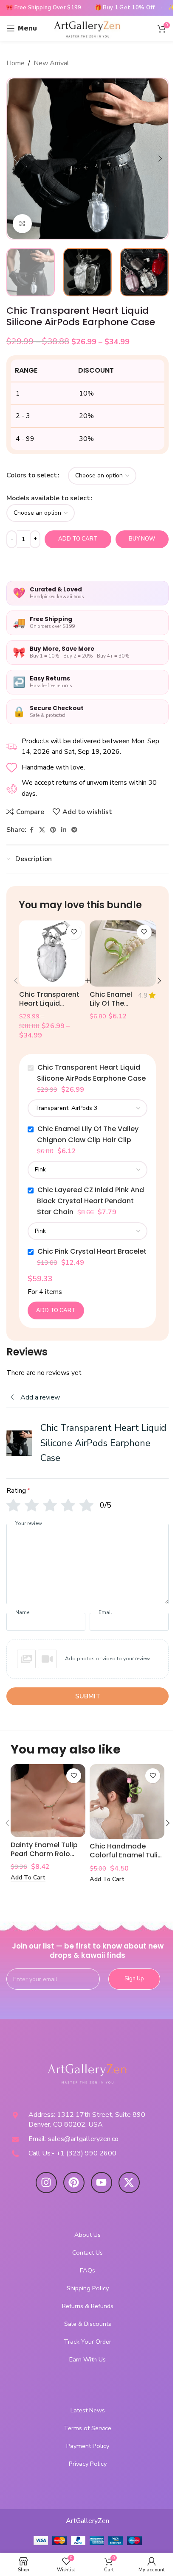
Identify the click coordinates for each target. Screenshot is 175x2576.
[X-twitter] (129, 2183)
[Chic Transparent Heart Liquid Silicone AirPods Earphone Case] (52, 953)
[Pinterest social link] (53, 830)
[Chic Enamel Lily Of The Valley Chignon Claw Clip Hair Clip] (123, 953)
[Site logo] (87, 28)
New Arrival (51, 63)
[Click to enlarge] (22, 224)
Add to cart (78, 539)
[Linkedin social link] (64, 830)
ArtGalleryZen (87, 2521)
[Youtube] (102, 2183)
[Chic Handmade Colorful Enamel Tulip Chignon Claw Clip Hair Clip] (127, 1801)
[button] (15, 159)
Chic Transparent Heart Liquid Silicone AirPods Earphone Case (49, 1008)
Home (16, 63)
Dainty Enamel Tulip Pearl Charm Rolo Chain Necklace (44, 1854)
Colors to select (32, 475)
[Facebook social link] (31, 830)
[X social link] (42, 830)
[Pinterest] (74, 2183)
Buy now (142, 539)
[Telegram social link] (74, 830)
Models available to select (48, 498)
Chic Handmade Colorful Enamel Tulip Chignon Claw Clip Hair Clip (126, 1859)
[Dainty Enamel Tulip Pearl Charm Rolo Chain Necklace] (48, 1801)
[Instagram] (46, 2183)
